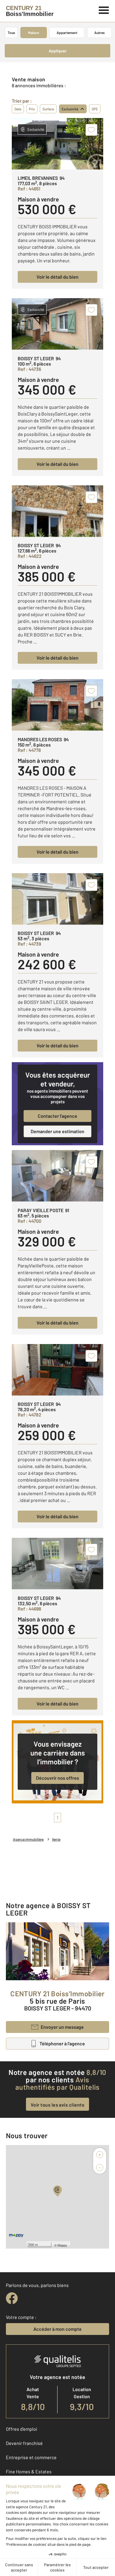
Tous (11, 33)
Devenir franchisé (24, 2443)
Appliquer (58, 51)
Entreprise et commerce (31, 2457)
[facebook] (12, 2298)
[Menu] (104, 9)
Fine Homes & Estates (29, 2471)
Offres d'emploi (22, 2429)
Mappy (62, 2245)
